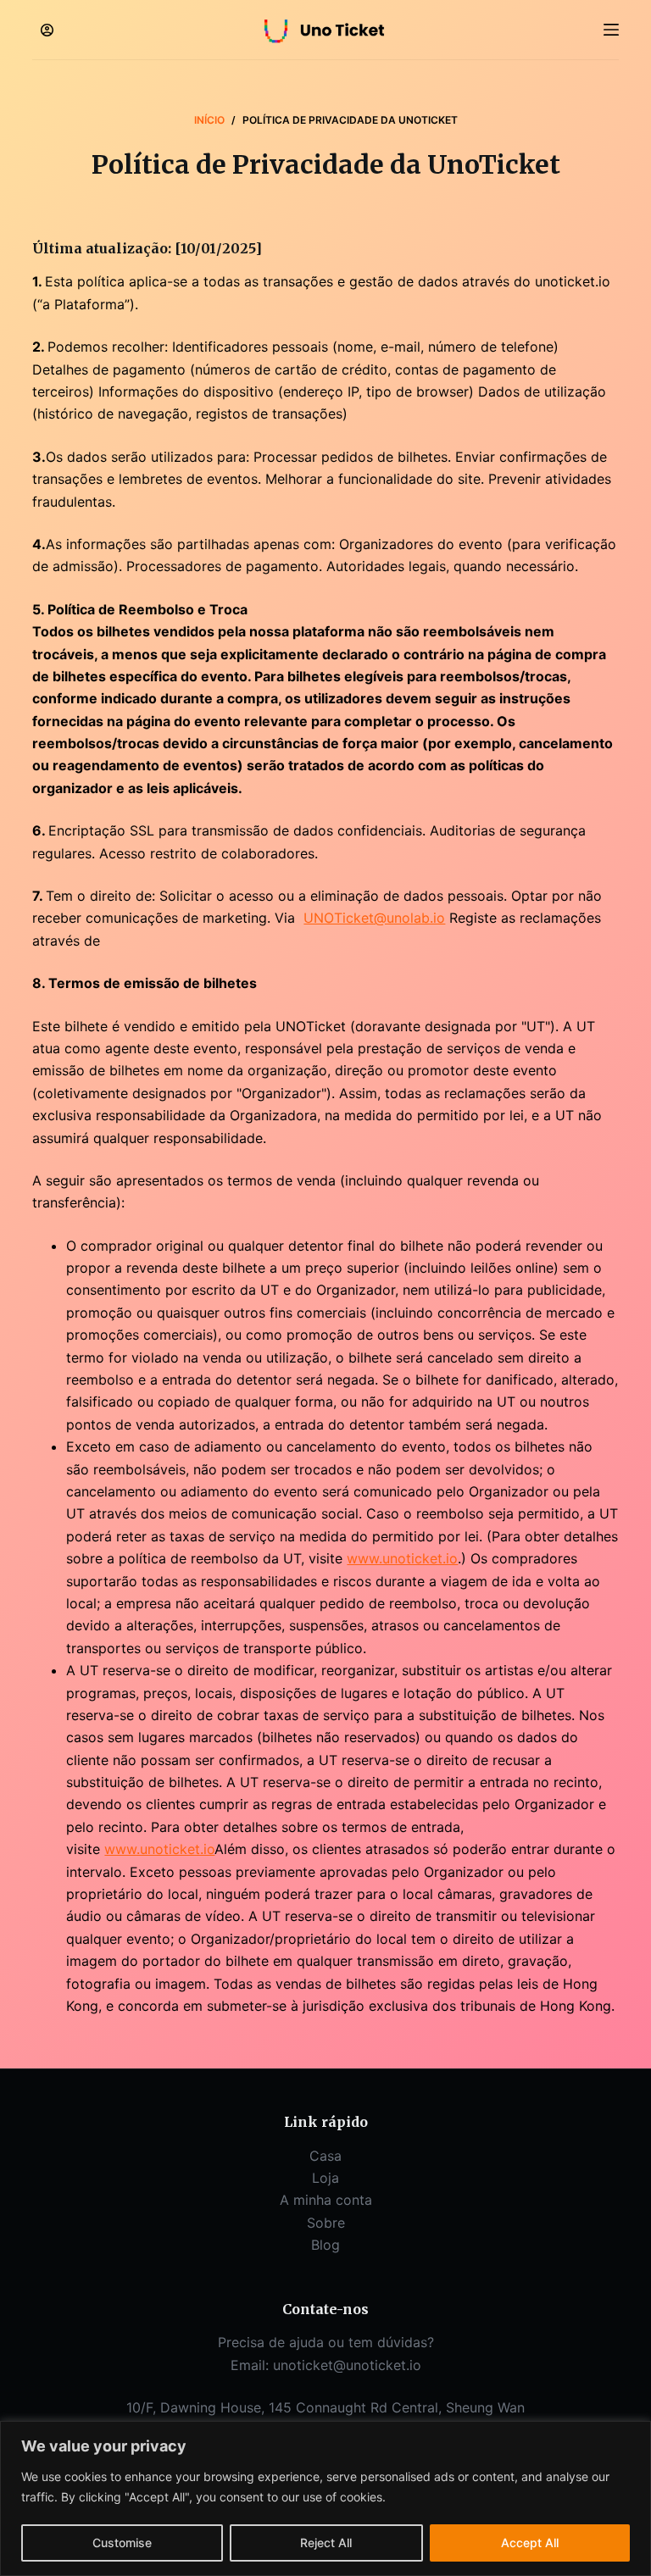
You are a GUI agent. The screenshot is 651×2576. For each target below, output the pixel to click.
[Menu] (611, 30)
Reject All (326, 2543)
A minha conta (326, 2200)
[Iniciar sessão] (47, 30)
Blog (325, 2245)
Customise (122, 2543)
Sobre (326, 2223)
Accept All (530, 2543)
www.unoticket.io (402, 1558)
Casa (325, 2156)
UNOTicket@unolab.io (374, 918)
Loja (325, 2178)
